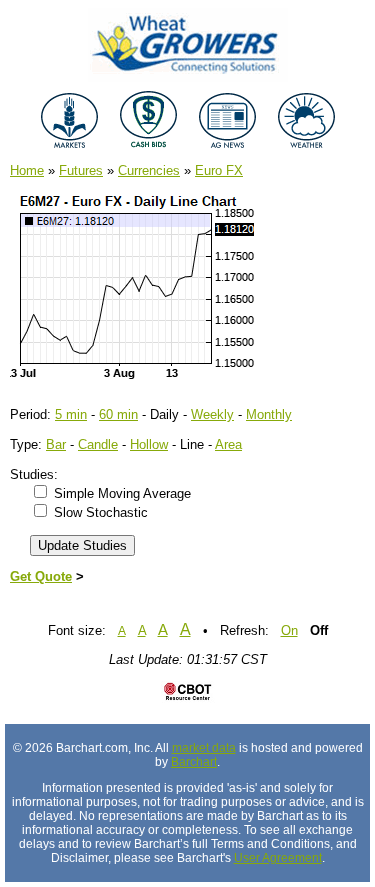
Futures (81, 170)
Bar (56, 444)
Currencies (149, 170)
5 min (71, 414)
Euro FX (219, 170)
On (289, 630)
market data (204, 748)
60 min (118, 414)
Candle (98, 444)
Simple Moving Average (122, 493)
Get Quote (41, 576)
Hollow (149, 444)
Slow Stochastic (101, 512)
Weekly (212, 414)
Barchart (194, 762)
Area (228, 444)
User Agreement (278, 858)
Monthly (269, 414)
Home (27, 170)
